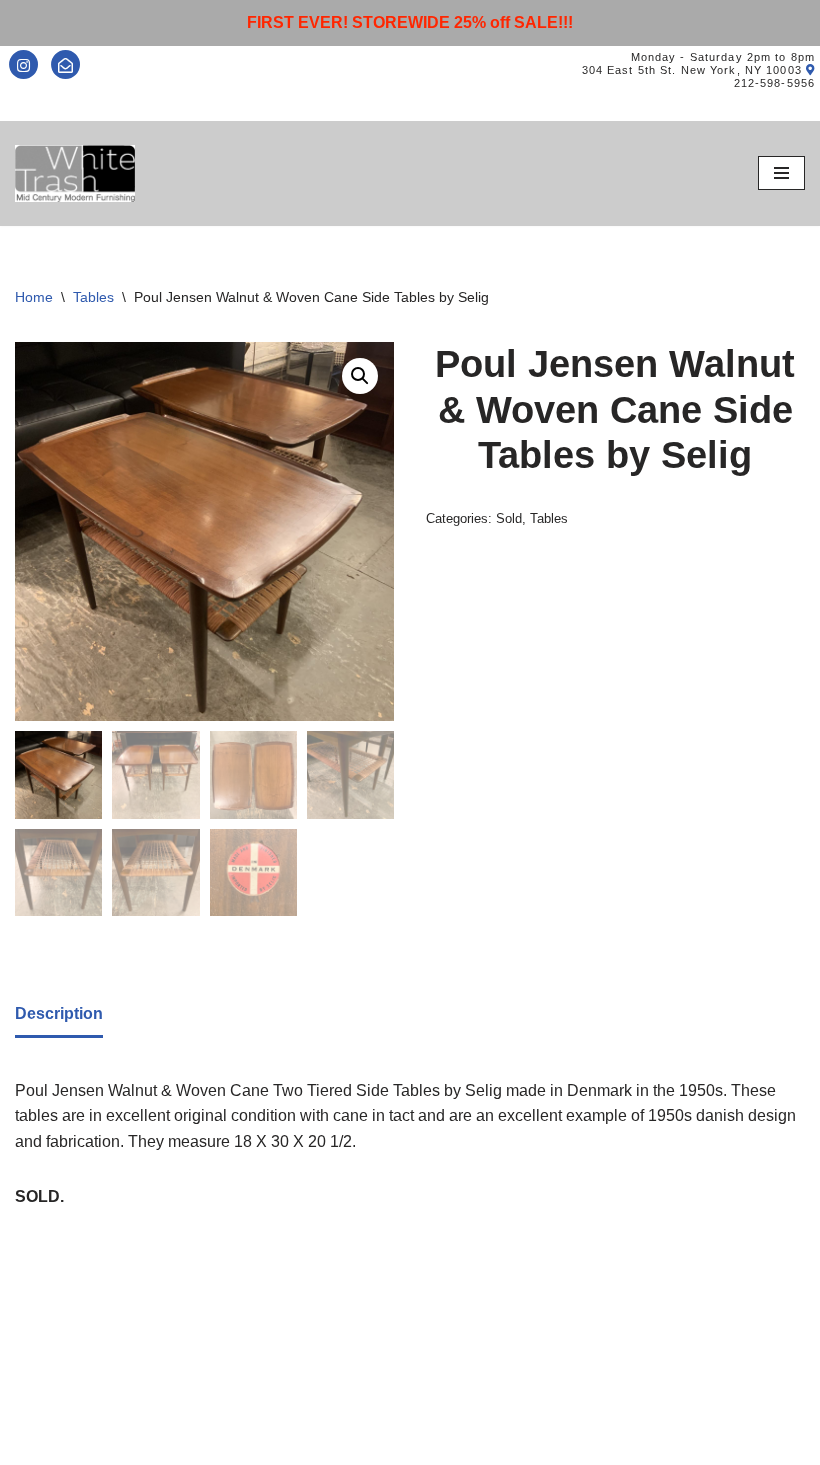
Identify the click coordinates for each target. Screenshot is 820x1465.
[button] (360, 376)
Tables (93, 297)
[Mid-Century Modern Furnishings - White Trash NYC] (75, 173)
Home (34, 297)
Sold (509, 518)
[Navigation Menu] (781, 173)
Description (59, 1013)
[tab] (59, 1015)
